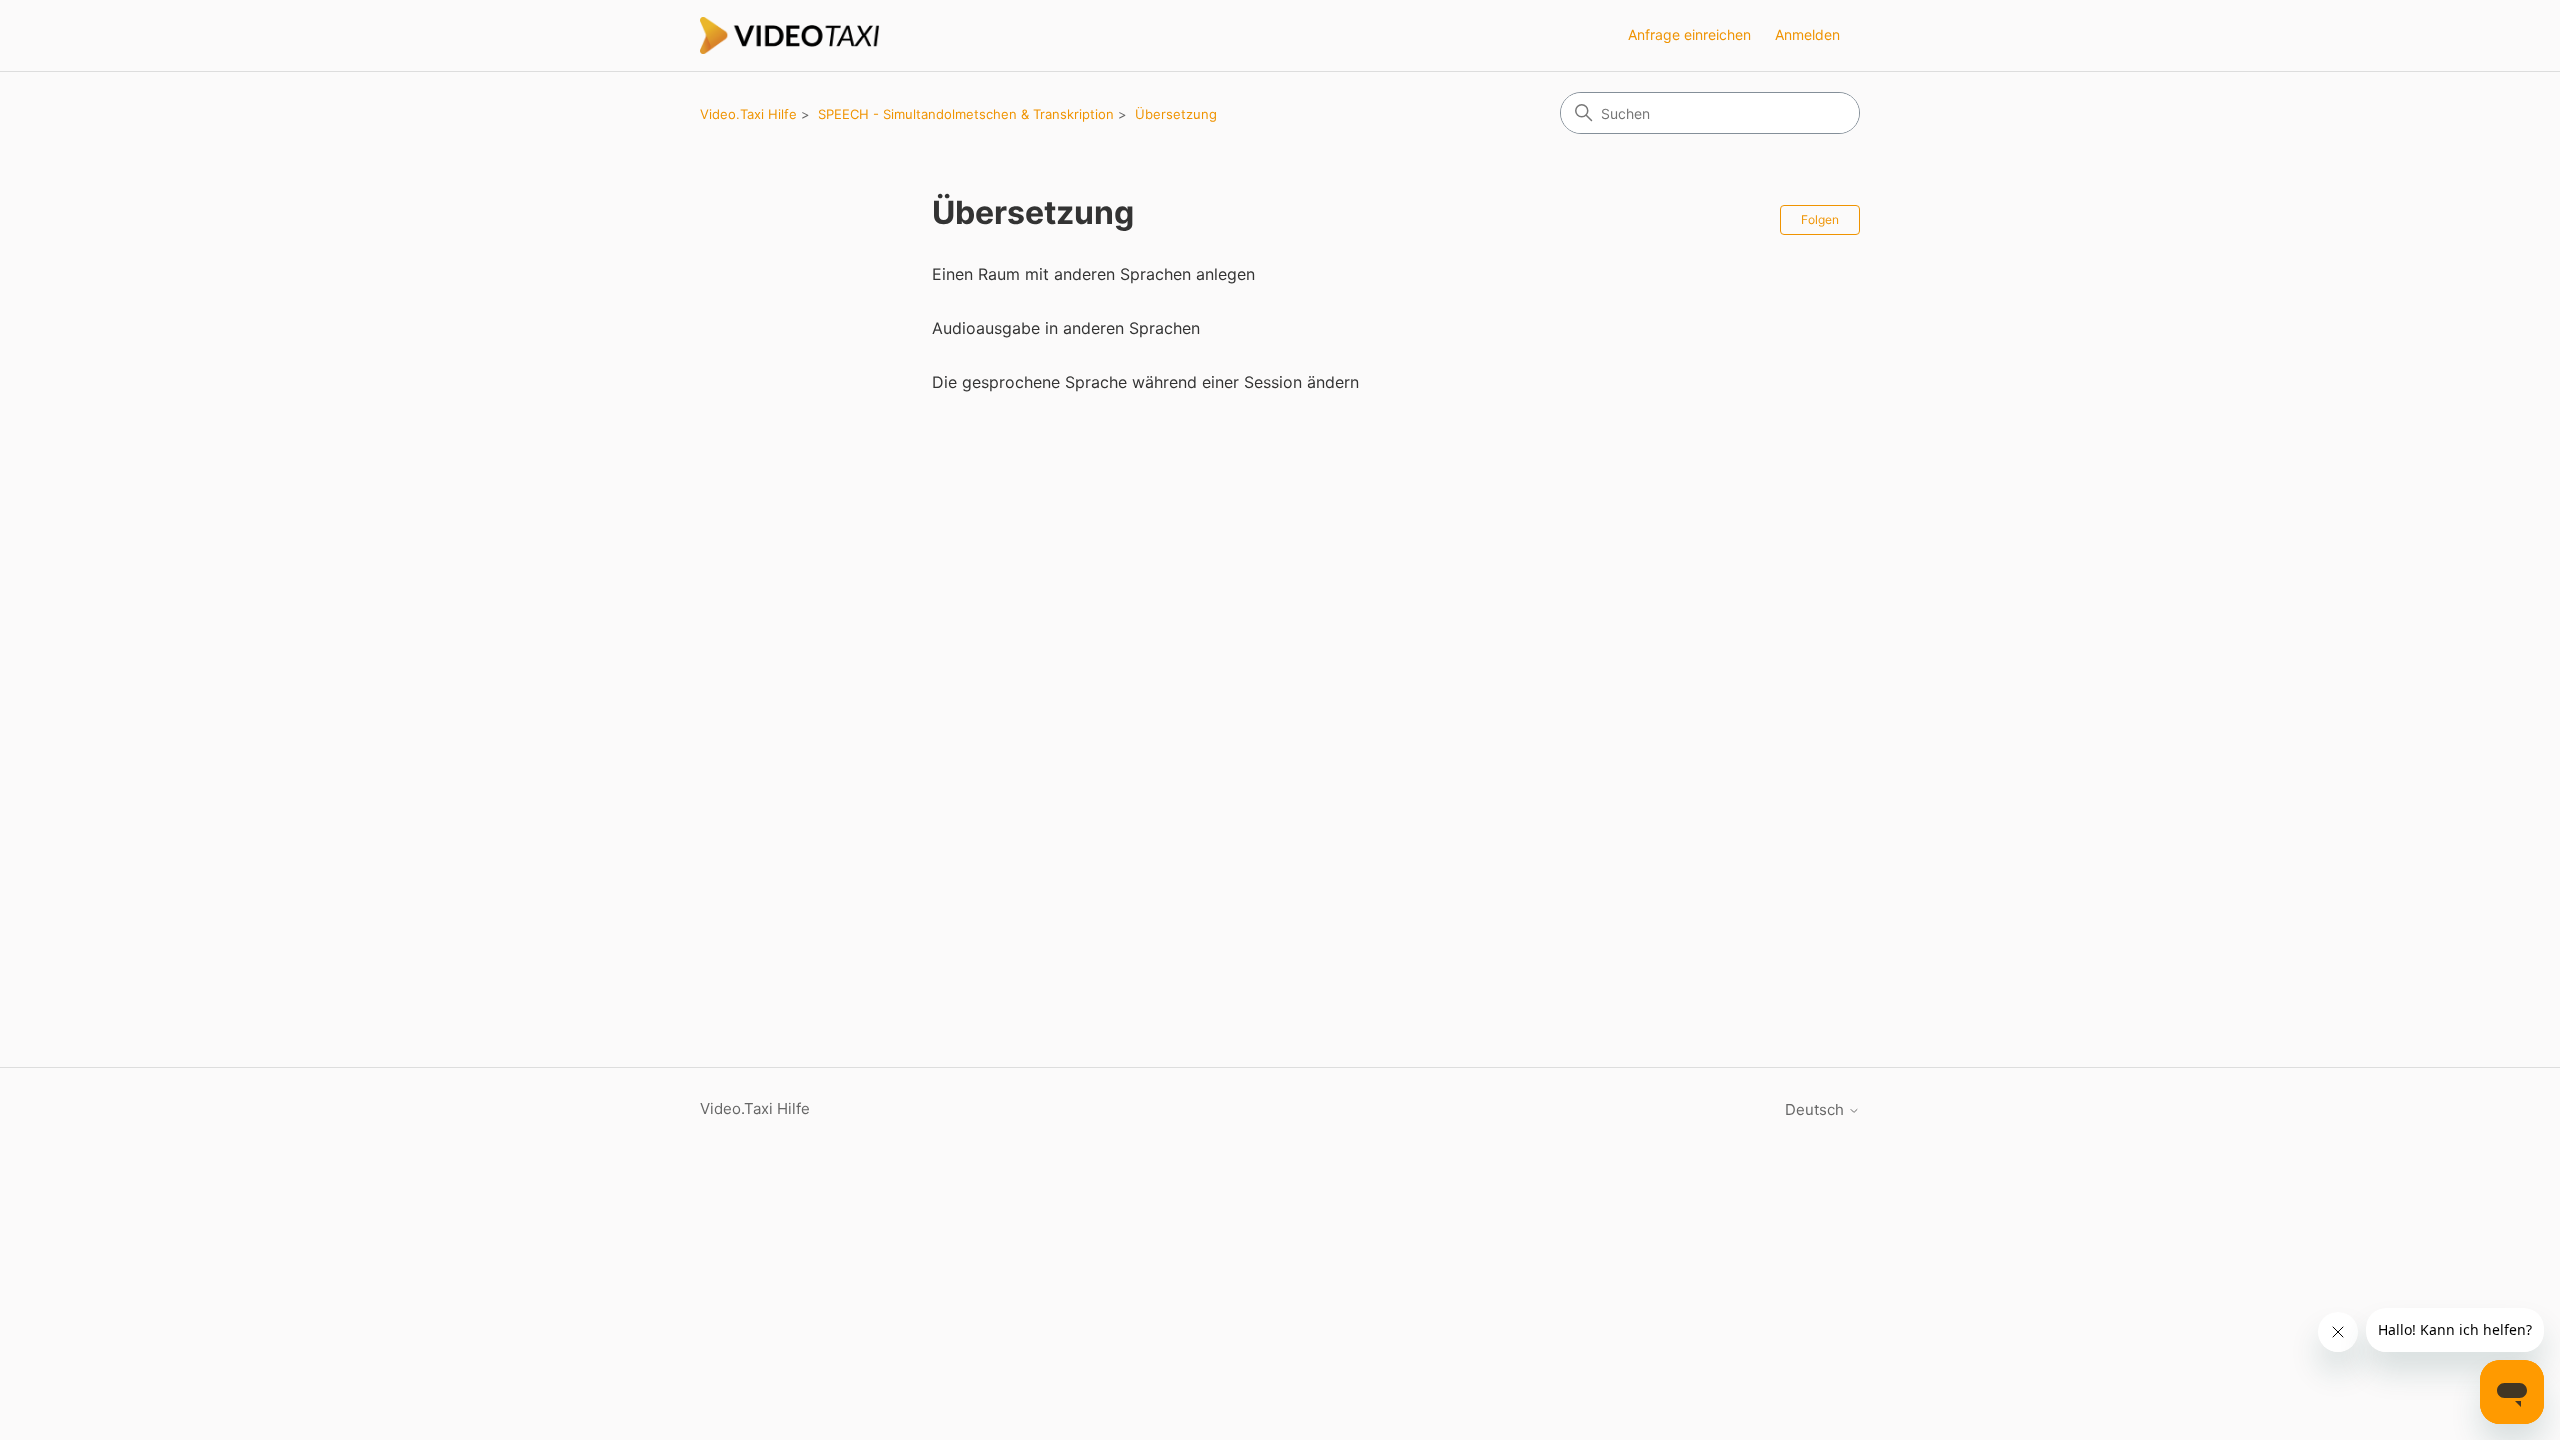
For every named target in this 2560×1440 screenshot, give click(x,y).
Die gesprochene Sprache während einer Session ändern (1145, 382)
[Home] (790, 35)
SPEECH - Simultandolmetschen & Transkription (966, 114)
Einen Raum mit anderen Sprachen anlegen (1093, 274)
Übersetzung (1176, 114)
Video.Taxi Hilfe (748, 114)
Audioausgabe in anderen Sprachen (1066, 328)
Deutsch (1816, 1109)
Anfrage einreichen (1689, 34)
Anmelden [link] (1807, 34)
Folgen (1820, 219)
